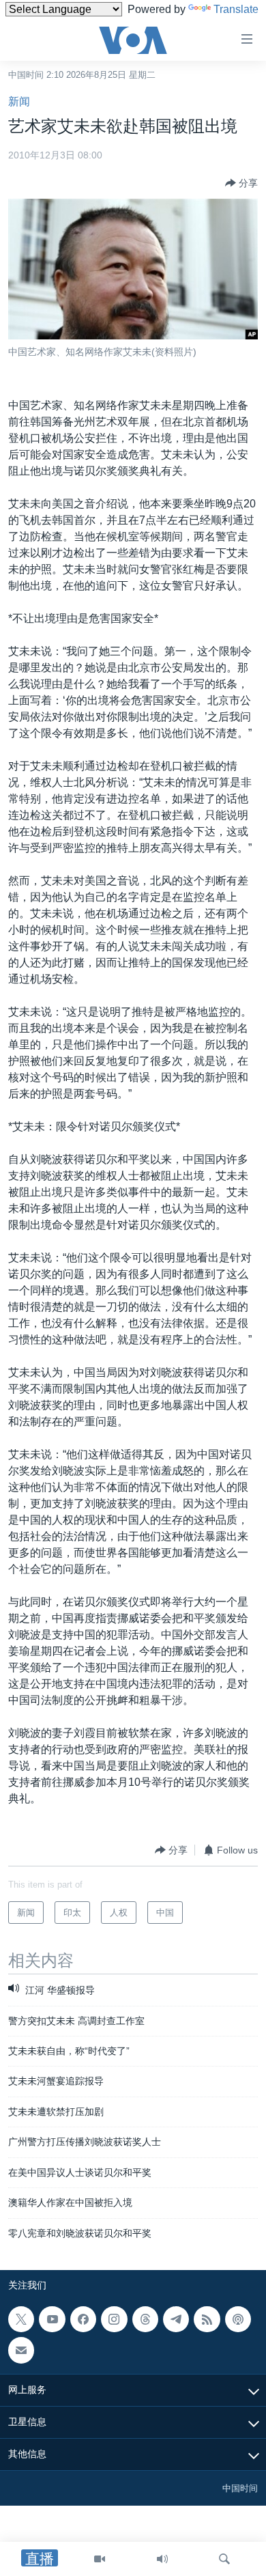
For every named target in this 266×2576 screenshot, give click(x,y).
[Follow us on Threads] (145, 2319)
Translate (236, 9)
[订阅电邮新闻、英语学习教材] (21, 2350)
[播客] (238, 2319)
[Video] (100, 2559)
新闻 (19, 101)
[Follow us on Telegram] (176, 2319)
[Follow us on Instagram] (114, 2319)
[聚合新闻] (207, 2319)
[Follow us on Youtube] (52, 2319)
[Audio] (162, 2559)
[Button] (241, 183)
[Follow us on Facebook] (83, 2319)
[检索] (224, 2559)
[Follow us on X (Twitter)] (21, 2319)
